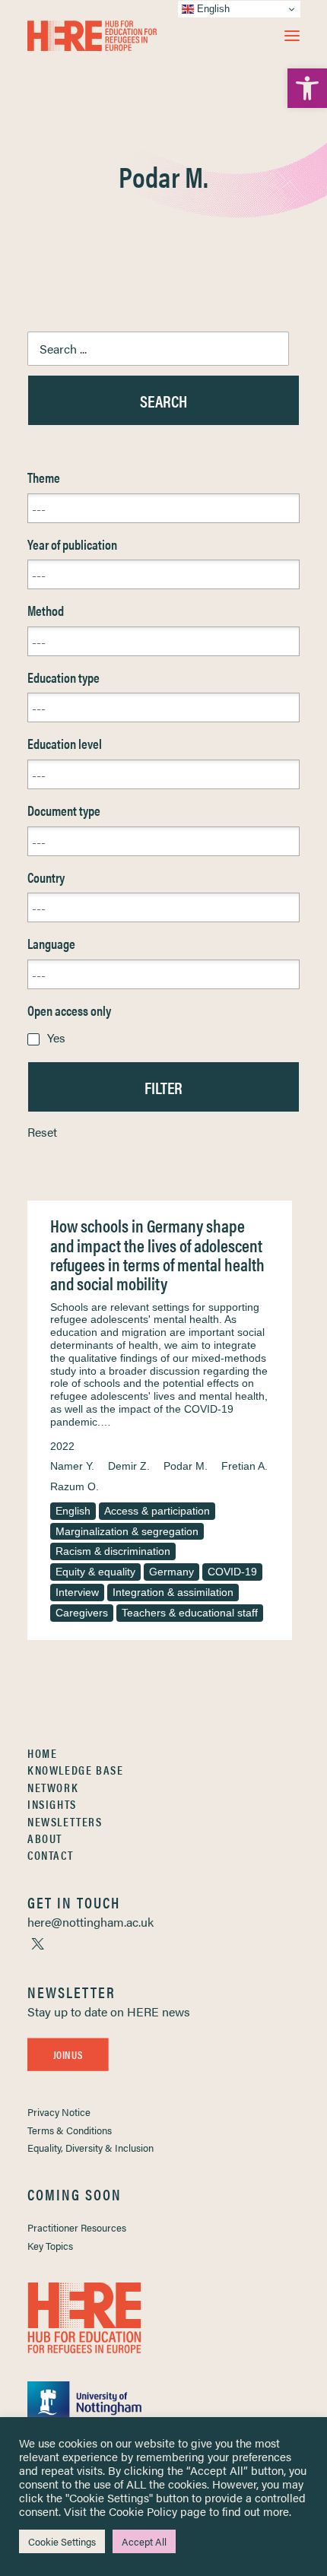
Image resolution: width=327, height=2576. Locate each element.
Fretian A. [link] (244, 1466)
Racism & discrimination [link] (113, 1551)
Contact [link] (50, 1855)
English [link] (73, 1511)
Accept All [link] (144, 2541)
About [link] (45, 1838)
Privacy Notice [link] (59, 2112)
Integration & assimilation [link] (173, 1592)
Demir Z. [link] (129, 1466)
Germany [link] (171, 1572)
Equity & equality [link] (95, 1572)
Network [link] (53, 1787)
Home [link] (42, 1753)
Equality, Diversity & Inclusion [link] (90, 2148)
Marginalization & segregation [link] (127, 1531)
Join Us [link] (68, 2054)
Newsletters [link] (65, 1821)
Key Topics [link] (50, 2246)
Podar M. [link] (186, 1466)
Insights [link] (52, 1804)
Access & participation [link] (157, 1511)
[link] (307, 88)
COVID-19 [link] (232, 1572)
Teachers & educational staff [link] (190, 1613)
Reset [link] (42, 1132)
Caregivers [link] (82, 1613)
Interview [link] (77, 1592)
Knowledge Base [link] (75, 1770)
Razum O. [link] (75, 1486)
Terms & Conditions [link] (70, 2130)
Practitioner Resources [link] (77, 2227)
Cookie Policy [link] (143, 2511)
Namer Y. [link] (72, 1466)
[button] (292, 36)
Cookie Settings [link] (62, 2541)
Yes (56, 1037)
